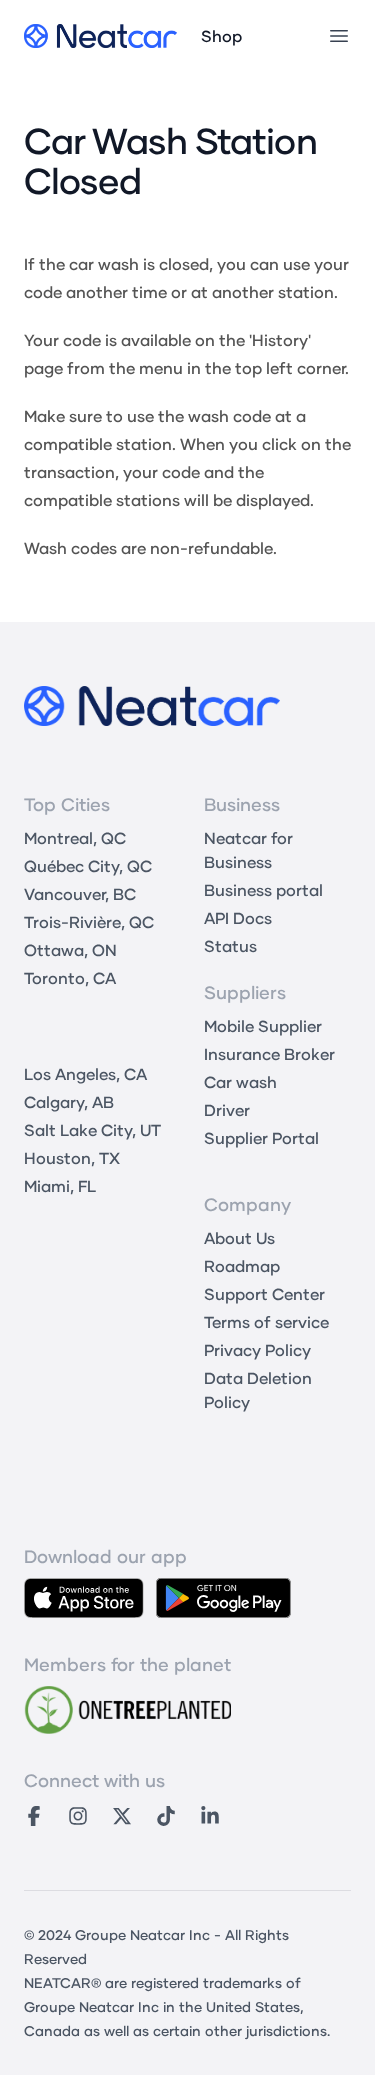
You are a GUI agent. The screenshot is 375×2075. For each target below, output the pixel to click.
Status (230, 945)
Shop (221, 35)
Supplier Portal (261, 1137)
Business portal (263, 889)
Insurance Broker (269, 1053)
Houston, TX (72, 1157)
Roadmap (242, 1265)
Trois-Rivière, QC (89, 921)
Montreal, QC (75, 837)
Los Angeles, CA (85, 1073)
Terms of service (266, 1321)
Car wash (240, 1081)
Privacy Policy (257, 1349)
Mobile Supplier (263, 1025)
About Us (239, 1237)
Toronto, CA (70, 977)
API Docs (238, 917)
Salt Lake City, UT (92, 1129)
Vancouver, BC (80, 893)
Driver (227, 1109)
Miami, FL (60, 1185)
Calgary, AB (69, 1101)
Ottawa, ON (70, 949)
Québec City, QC (88, 865)
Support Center (264, 1293)
